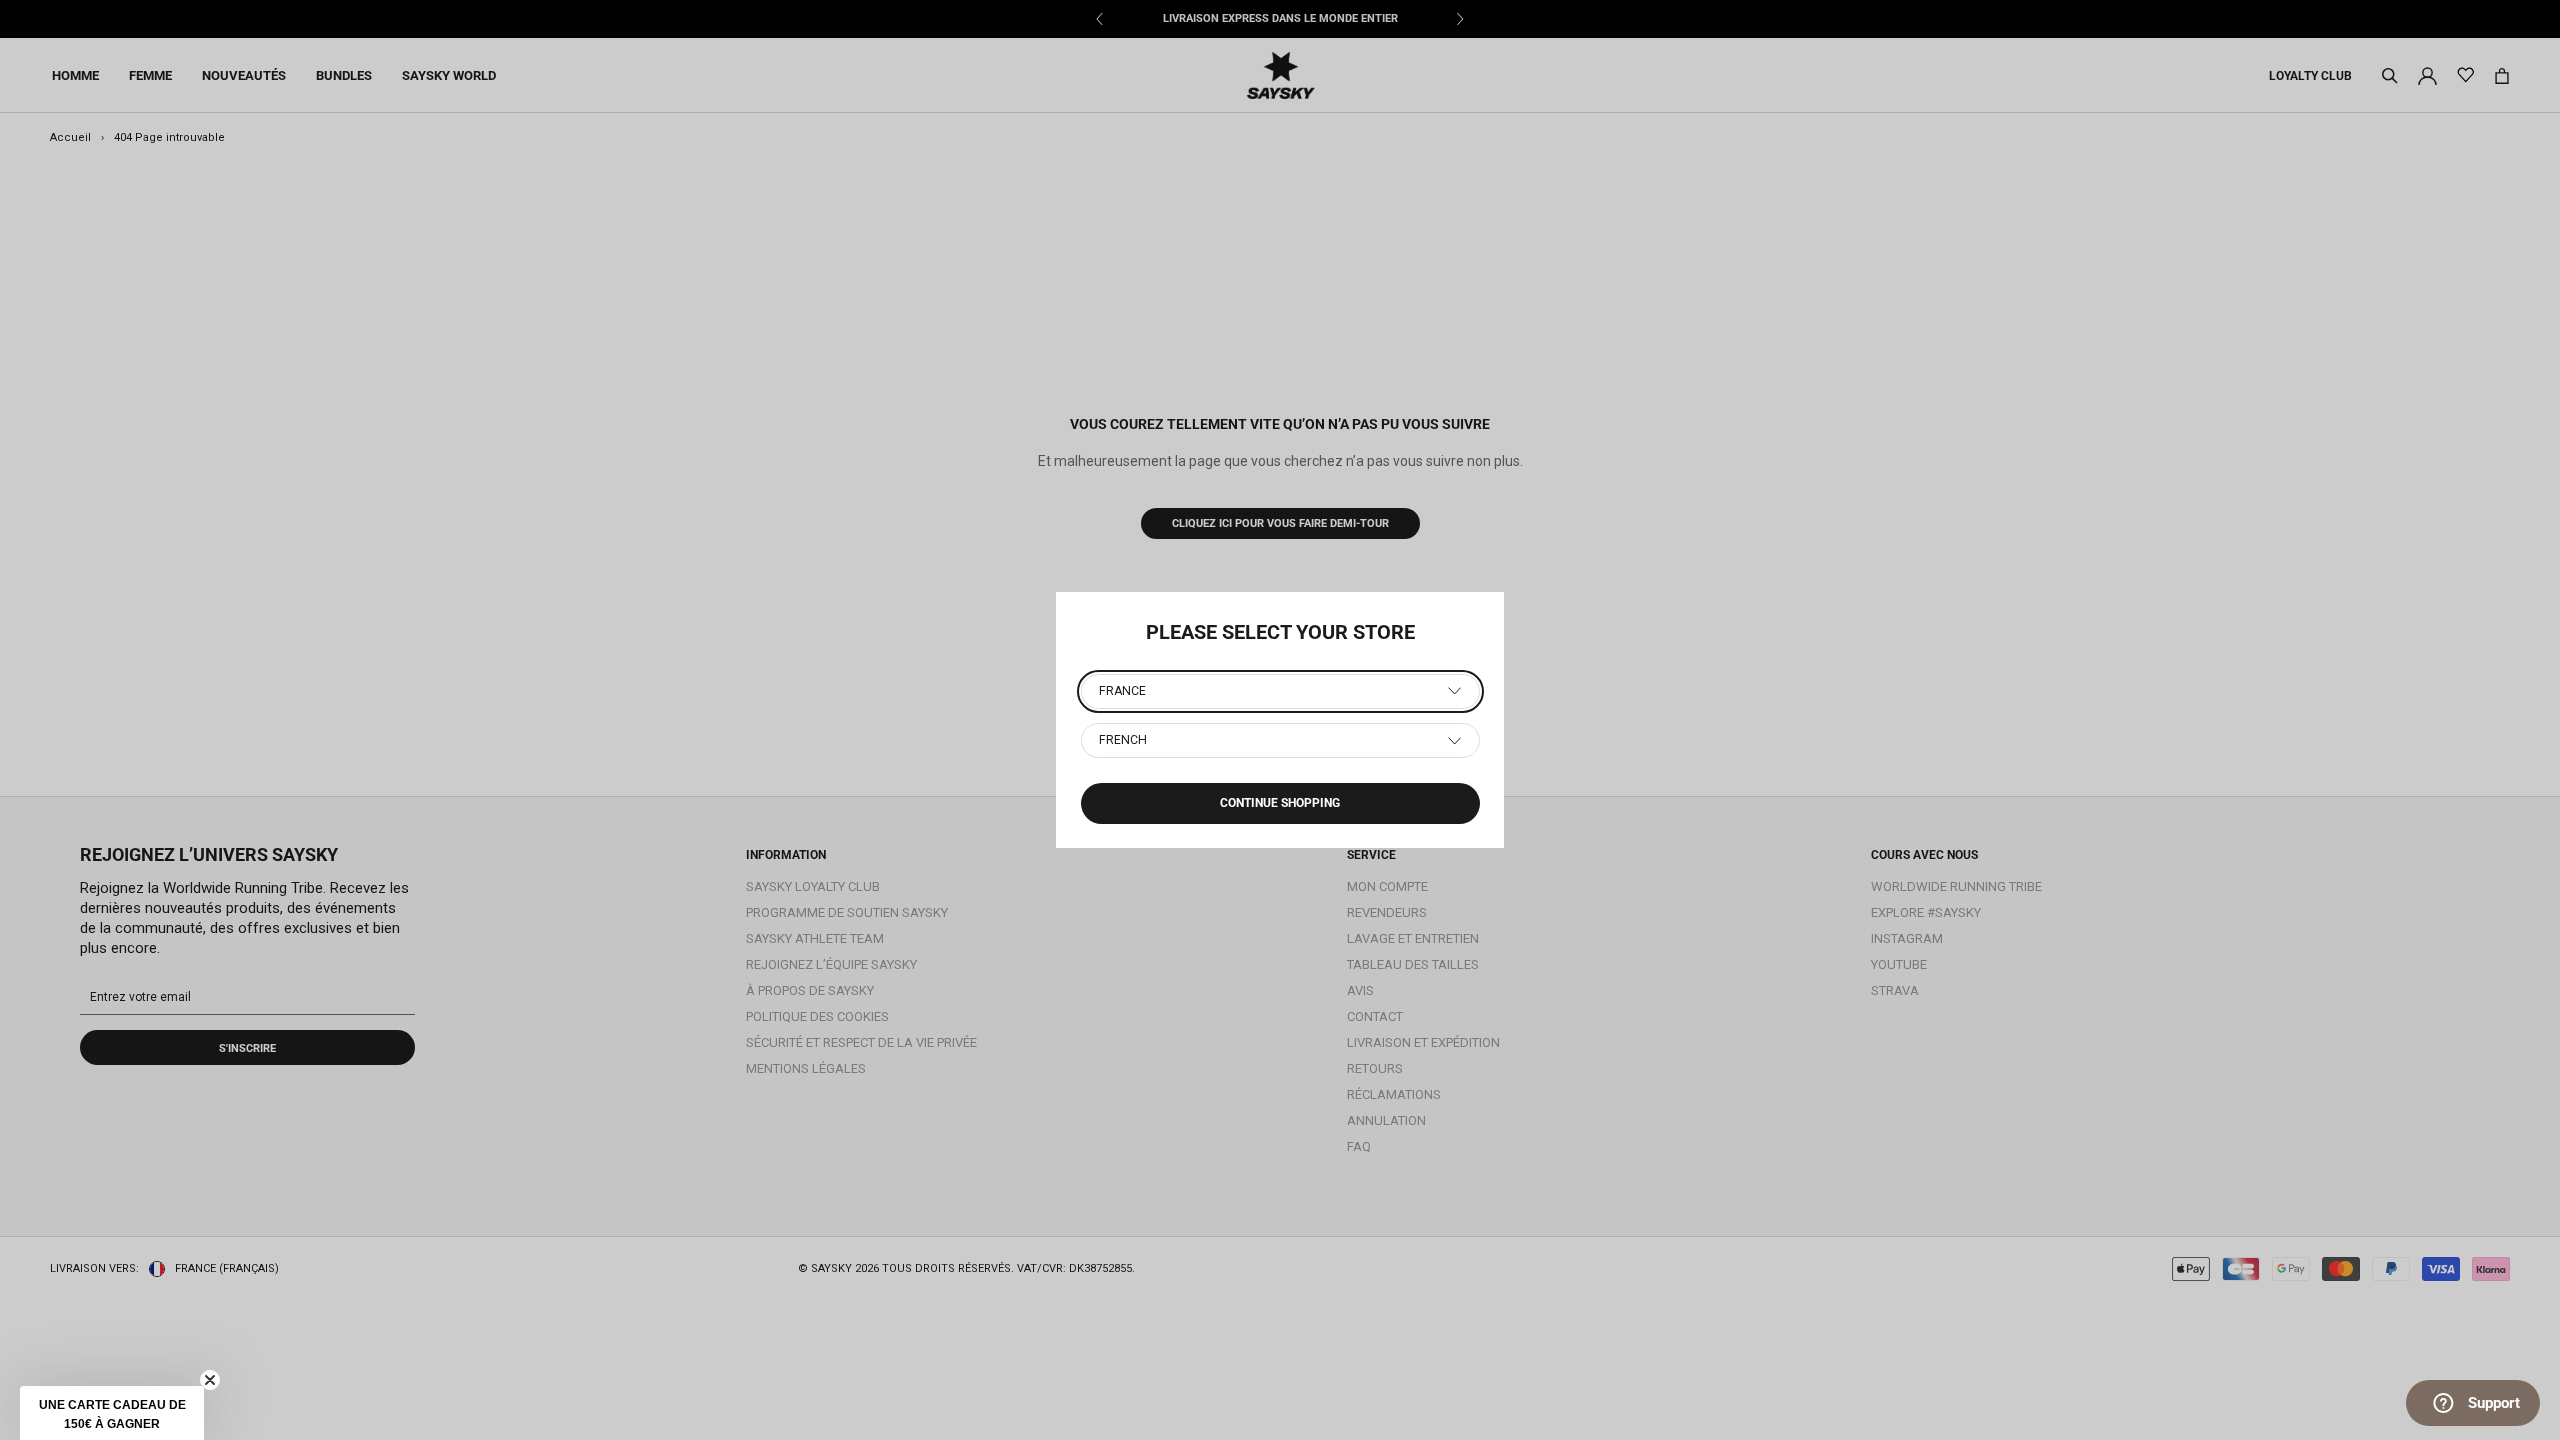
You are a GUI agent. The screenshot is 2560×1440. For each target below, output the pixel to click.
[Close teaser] (210, 1380)
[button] (112, 1413)
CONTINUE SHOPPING (1280, 803)
